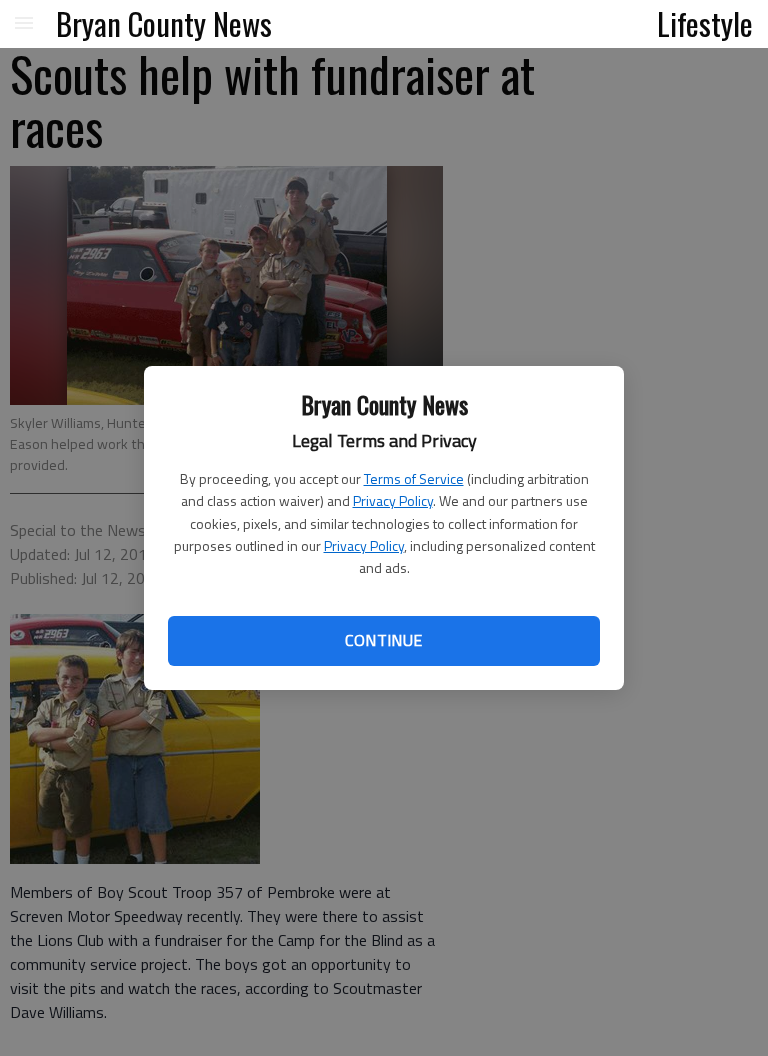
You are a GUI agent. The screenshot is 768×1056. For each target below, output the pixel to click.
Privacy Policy (393, 500)
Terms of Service (414, 478)
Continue (383, 640)
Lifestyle (705, 23)
